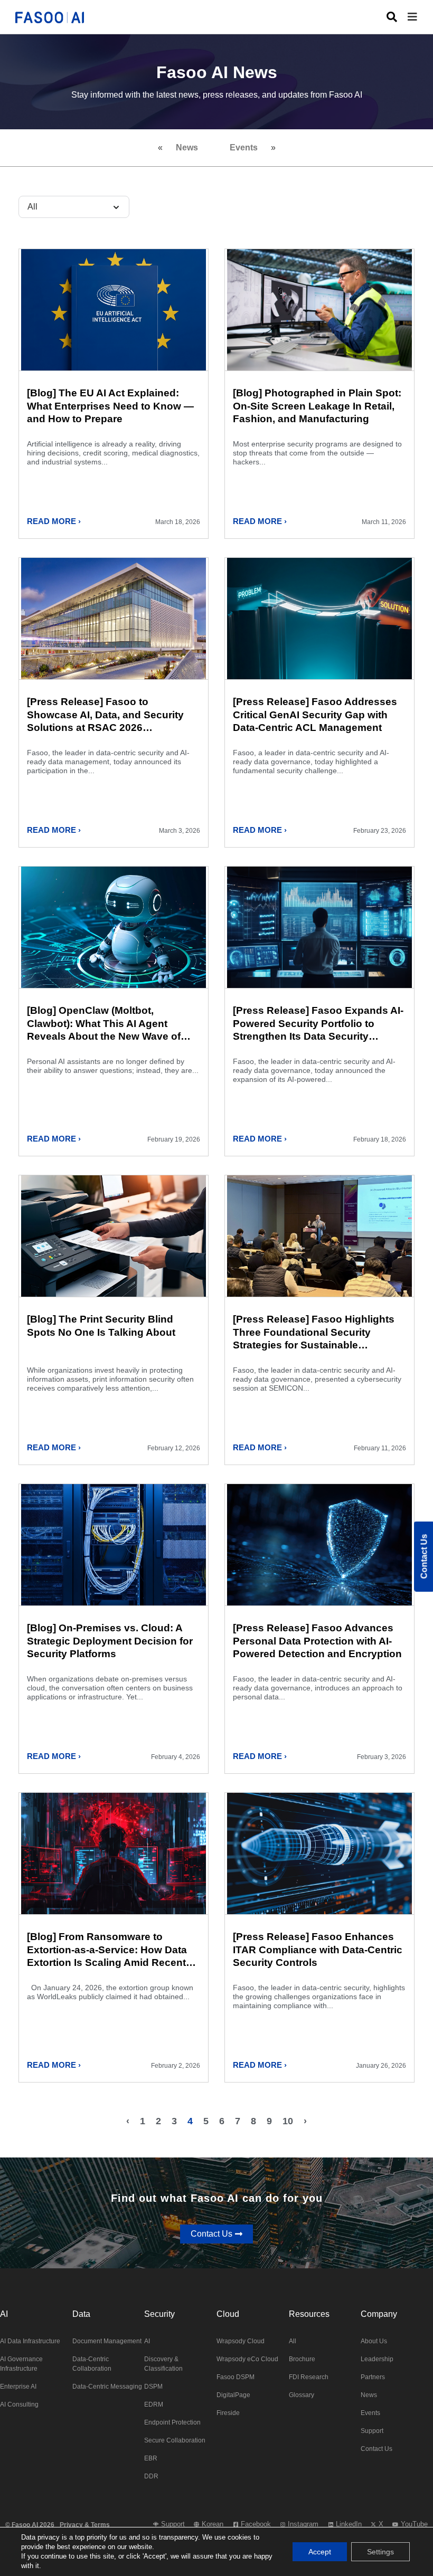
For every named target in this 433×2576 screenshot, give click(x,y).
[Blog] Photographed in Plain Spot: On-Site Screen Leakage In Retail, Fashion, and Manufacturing (317, 406)
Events (244, 148)
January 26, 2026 (381, 2066)
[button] (420, 17)
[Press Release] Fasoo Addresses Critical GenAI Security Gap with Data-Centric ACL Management (315, 715)
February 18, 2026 (380, 1139)
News (187, 148)
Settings (380, 2552)
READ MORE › (54, 521)
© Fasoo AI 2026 (30, 2525)
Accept (320, 2552)
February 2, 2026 (176, 2066)
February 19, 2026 (174, 1139)
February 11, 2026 (380, 1448)
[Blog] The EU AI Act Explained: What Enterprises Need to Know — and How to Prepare (110, 406)
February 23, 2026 (380, 831)
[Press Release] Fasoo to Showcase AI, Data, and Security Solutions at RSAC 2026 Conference (105, 715)
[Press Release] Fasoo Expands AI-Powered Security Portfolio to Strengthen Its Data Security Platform (318, 1024)
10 (288, 2121)
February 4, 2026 (176, 1757)
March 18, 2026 (178, 522)
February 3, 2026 (382, 1757)
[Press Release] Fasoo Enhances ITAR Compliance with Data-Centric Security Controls (318, 1950)
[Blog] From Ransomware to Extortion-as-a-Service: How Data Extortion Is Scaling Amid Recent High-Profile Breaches (107, 1950)
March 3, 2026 (180, 831)
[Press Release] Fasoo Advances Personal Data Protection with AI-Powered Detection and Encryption (317, 1641)
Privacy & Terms (85, 2525)
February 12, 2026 (174, 1448)
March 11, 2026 (384, 522)
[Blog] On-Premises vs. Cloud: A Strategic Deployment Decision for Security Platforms (110, 1641)
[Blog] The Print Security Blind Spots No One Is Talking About (101, 1326)
